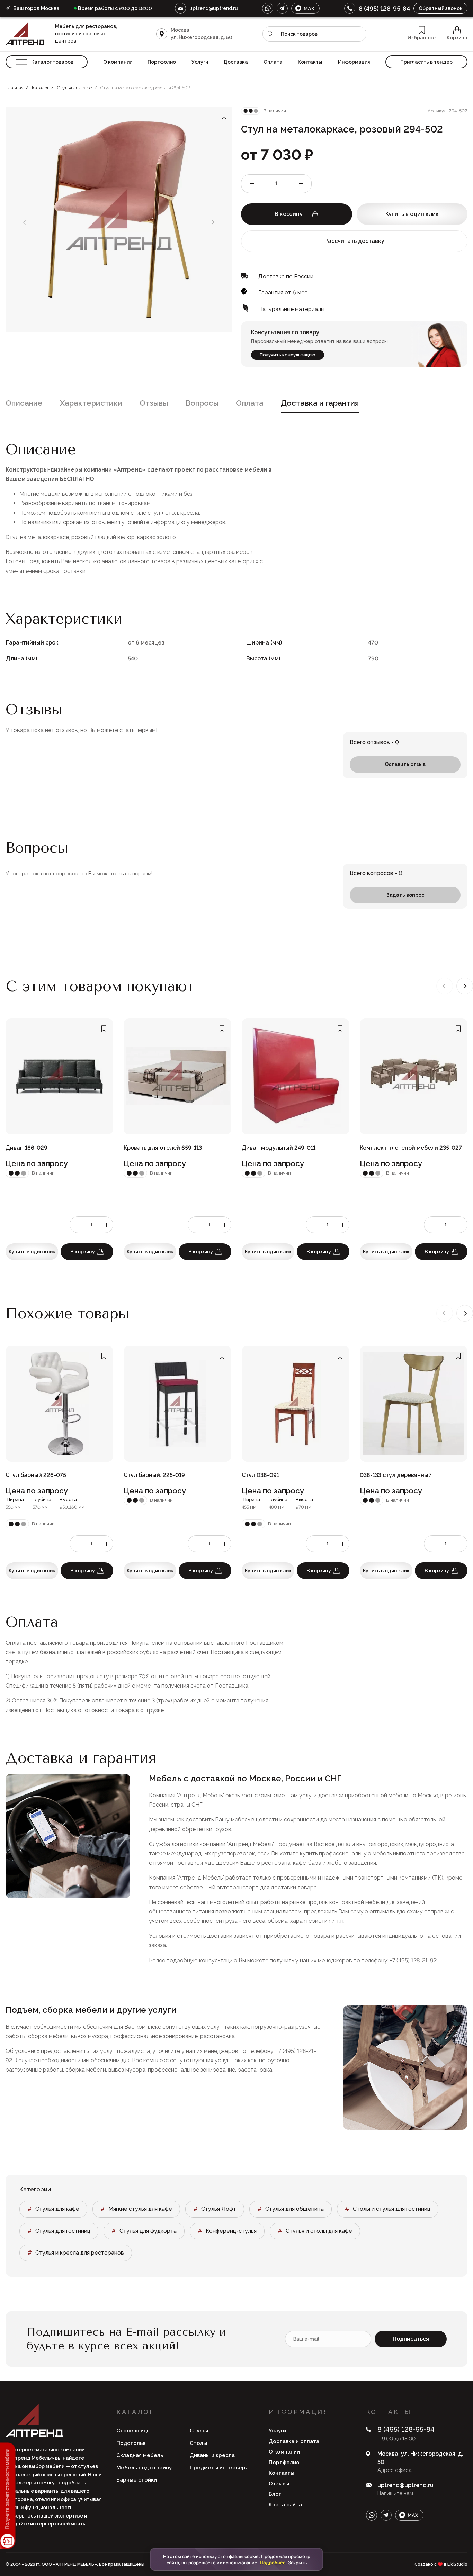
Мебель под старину (144, 2468)
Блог (275, 2494)
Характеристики (91, 403)
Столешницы (133, 2431)
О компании (118, 62)
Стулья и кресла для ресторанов (80, 2253)
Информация (354, 62)
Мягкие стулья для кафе (140, 2209)
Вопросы (202, 403)
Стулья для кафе (57, 2209)
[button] (465, 986)
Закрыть (297, 2563)
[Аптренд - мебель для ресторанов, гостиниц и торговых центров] (27, 34)
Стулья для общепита (294, 2209)
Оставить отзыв (405, 764)
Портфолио (162, 62)
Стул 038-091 (260, 1475)
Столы (198, 2443)
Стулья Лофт (219, 2209)
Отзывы (154, 403)
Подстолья (131, 2443)
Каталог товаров (52, 62)
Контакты (310, 62)
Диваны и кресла (212, 2455)
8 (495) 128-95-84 (384, 8)
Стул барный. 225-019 (154, 1475)
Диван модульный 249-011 (279, 1148)
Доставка (236, 62)
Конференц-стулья (231, 2231)
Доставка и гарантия (320, 403)
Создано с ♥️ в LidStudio (441, 2564)
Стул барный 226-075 (36, 1475)
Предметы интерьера (219, 2468)
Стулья (199, 2431)
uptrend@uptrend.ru (214, 8)
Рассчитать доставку (354, 241)
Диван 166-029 (26, 1148)
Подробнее (273, 2563)
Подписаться (411, 2339)
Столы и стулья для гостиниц (392, 2209)
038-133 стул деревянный (396, 1475)
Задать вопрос (405, 895)
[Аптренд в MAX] (305, 8)
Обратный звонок (441, 8)
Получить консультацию (288, 355)
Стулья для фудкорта (148, 2231)
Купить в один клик (412, 214)
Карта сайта (285, 2505)
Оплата (273, 62)
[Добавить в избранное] (224, 116)
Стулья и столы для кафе (319, 2231)
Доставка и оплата (294, 2441)
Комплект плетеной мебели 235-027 (411, 1148)
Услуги (200, 62)
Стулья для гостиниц (63, 2231)
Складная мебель (140, 2455)
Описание (24, 403)
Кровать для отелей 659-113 (163, 1148)
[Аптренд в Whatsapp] (268, 8)
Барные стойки (137, 2480)
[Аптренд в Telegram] (282, 8)
